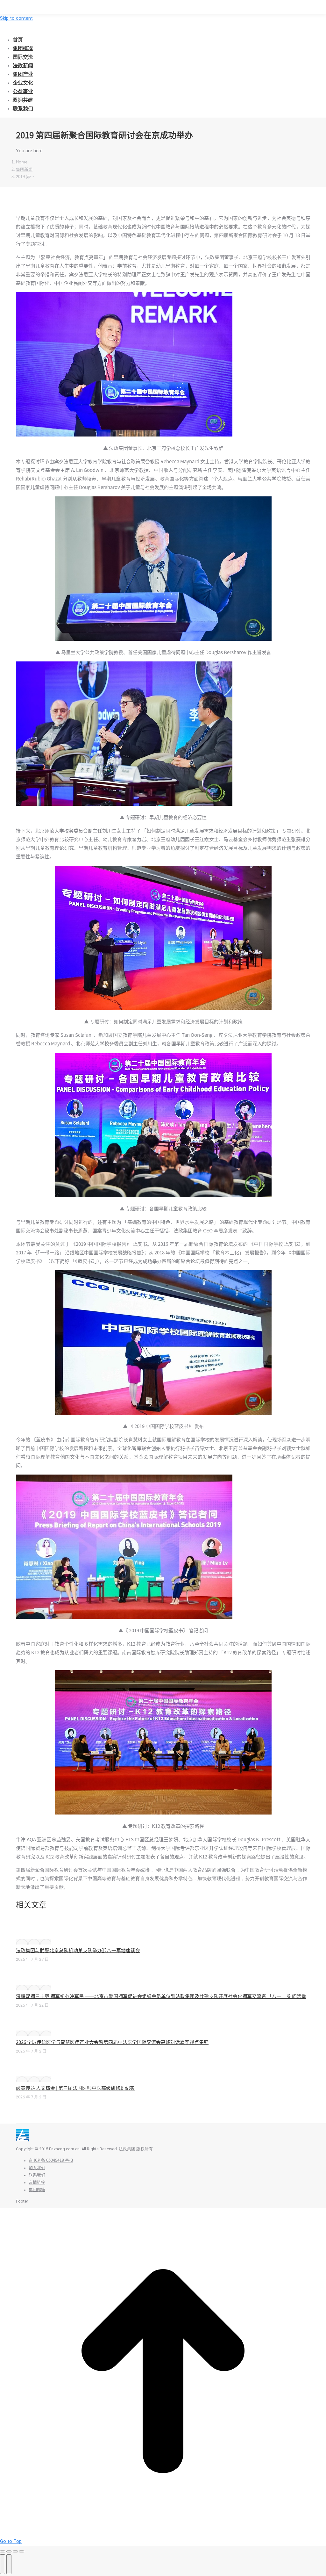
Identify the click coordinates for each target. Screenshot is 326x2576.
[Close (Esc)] (3, 2551)
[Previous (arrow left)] (3, 2564)
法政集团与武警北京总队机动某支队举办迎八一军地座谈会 (78, 1950)
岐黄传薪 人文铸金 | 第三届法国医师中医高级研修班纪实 (75, 2088)
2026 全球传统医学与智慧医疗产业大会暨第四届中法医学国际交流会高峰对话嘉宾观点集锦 (112, 2042)
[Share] (9, 2551)
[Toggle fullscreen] (15, 2551)
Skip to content (16, 18)
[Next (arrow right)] (9, 2564)
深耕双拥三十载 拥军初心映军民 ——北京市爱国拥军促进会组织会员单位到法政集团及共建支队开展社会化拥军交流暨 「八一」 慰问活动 (161, 1996)
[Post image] (33, 1942)
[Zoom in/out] (22, 2551)
